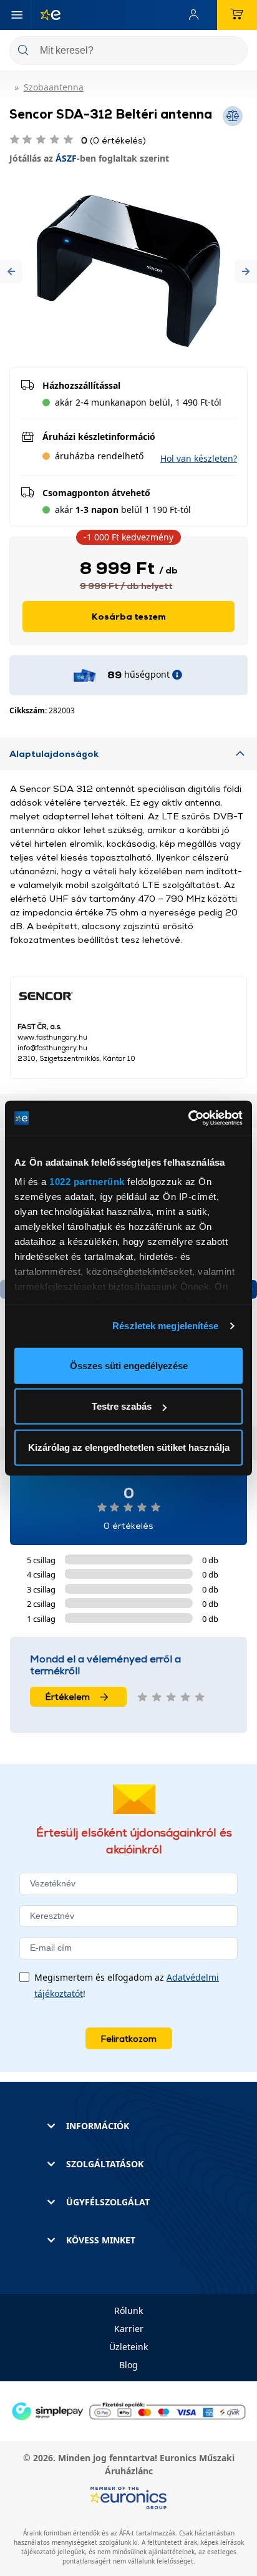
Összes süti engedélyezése (129, 1365)
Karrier (129, 2329)
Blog (128, 2365)
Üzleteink (128, 2347)
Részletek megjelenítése (165, 1326)
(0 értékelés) (114, 140)
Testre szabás (122, 1406)
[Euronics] (46, 15)
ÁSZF (66, 158)
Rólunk (128, 2310)
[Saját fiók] (196, 15)
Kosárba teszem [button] (129, 616)
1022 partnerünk (87, 1182)
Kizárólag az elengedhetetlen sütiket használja (129, 1447)
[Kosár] (237, 15)
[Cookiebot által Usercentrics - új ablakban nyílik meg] (188, 1118)
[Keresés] (233, 51)
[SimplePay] (128, 2410)
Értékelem (68, 1696)
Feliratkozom (129, 2038)
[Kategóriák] (17, 15)
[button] (11, 271)
